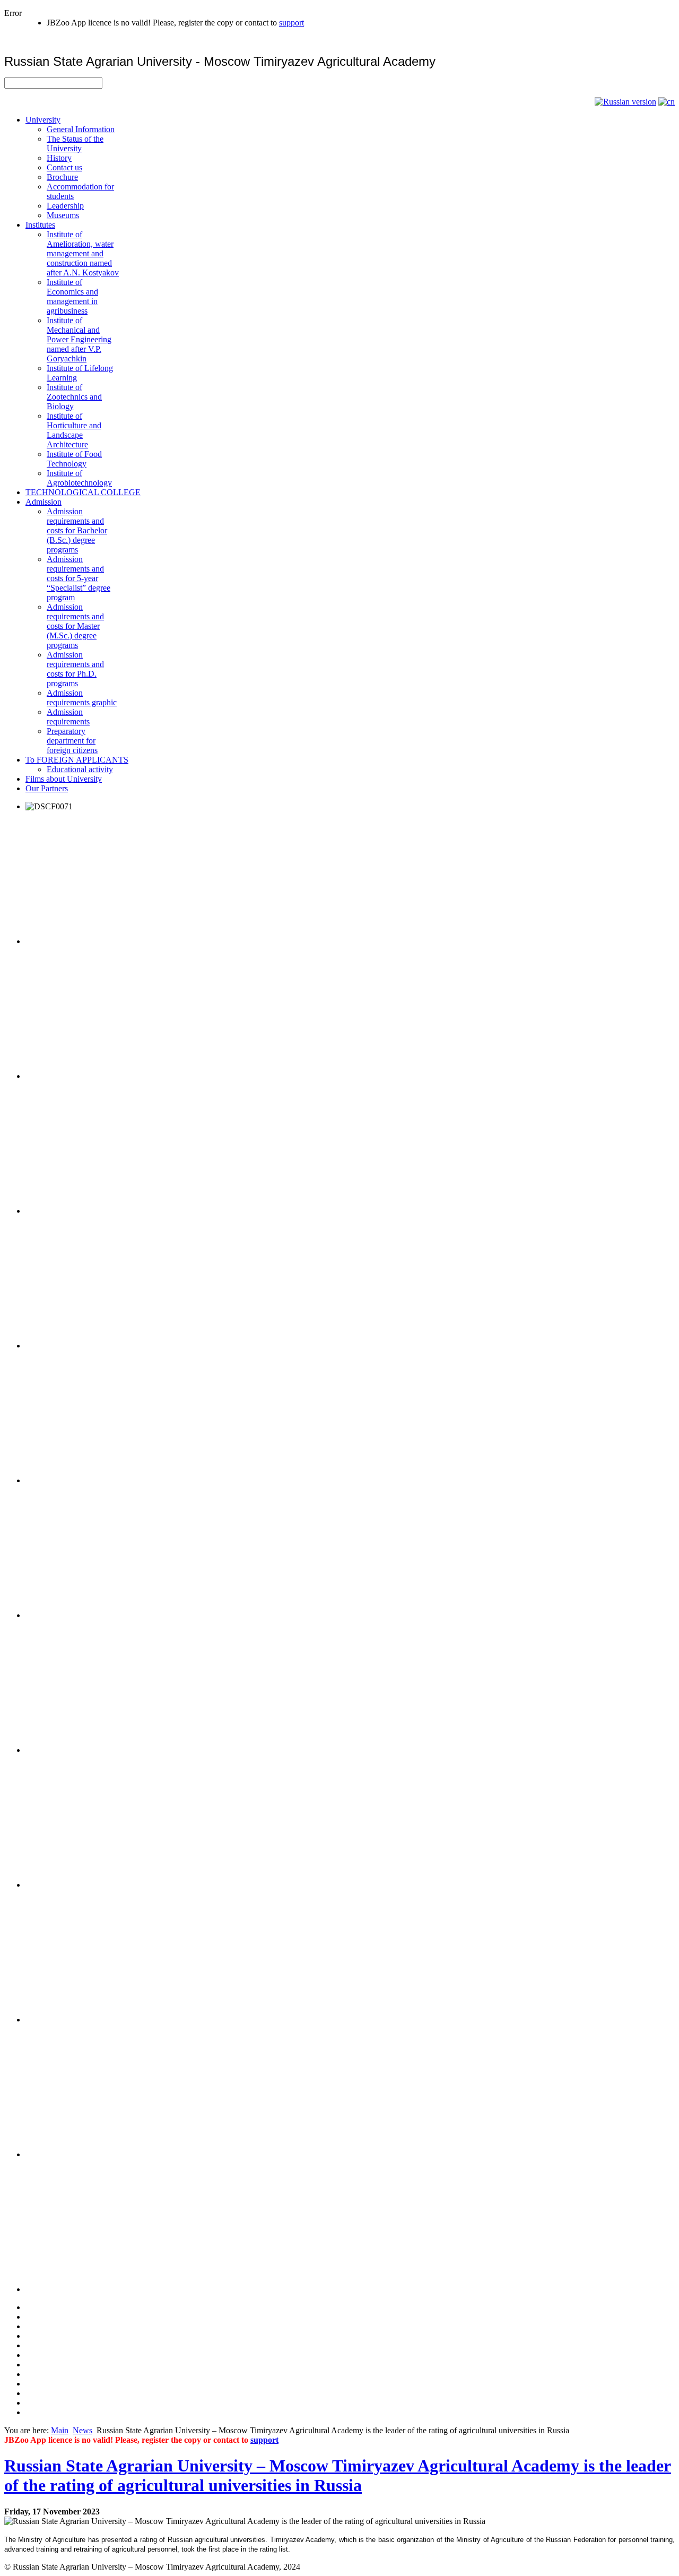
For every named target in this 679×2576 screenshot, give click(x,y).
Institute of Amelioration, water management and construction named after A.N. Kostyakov (83, 253)
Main (60, 2430)
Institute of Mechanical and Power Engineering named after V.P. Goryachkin (79, 339)
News (82, 2430)
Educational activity (80, 769)
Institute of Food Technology (74, 459)
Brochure (62, 177)
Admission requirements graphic (82, 698)
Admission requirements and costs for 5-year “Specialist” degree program (79, 578)
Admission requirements (68, 717)
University (43, 120)
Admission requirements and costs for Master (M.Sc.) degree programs (75, 626)
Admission (43, 502)
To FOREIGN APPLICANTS (77, 760)
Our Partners (47, 788)
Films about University (64, 779)
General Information (81, 129)
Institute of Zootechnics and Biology (74, 397)
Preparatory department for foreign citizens (72, 741)
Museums (63, 215)
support (291, 23)
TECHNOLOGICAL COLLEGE (83, 492)
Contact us (64, 167)
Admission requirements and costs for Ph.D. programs (75, 669)
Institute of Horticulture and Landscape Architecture (74, 430)
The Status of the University (75, 144)
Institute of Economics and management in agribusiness (72, 296)
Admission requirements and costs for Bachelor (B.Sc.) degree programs (77, 530)
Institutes (40, 225)
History (59, 158)
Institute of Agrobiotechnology (79, 478)
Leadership (65, 206)
